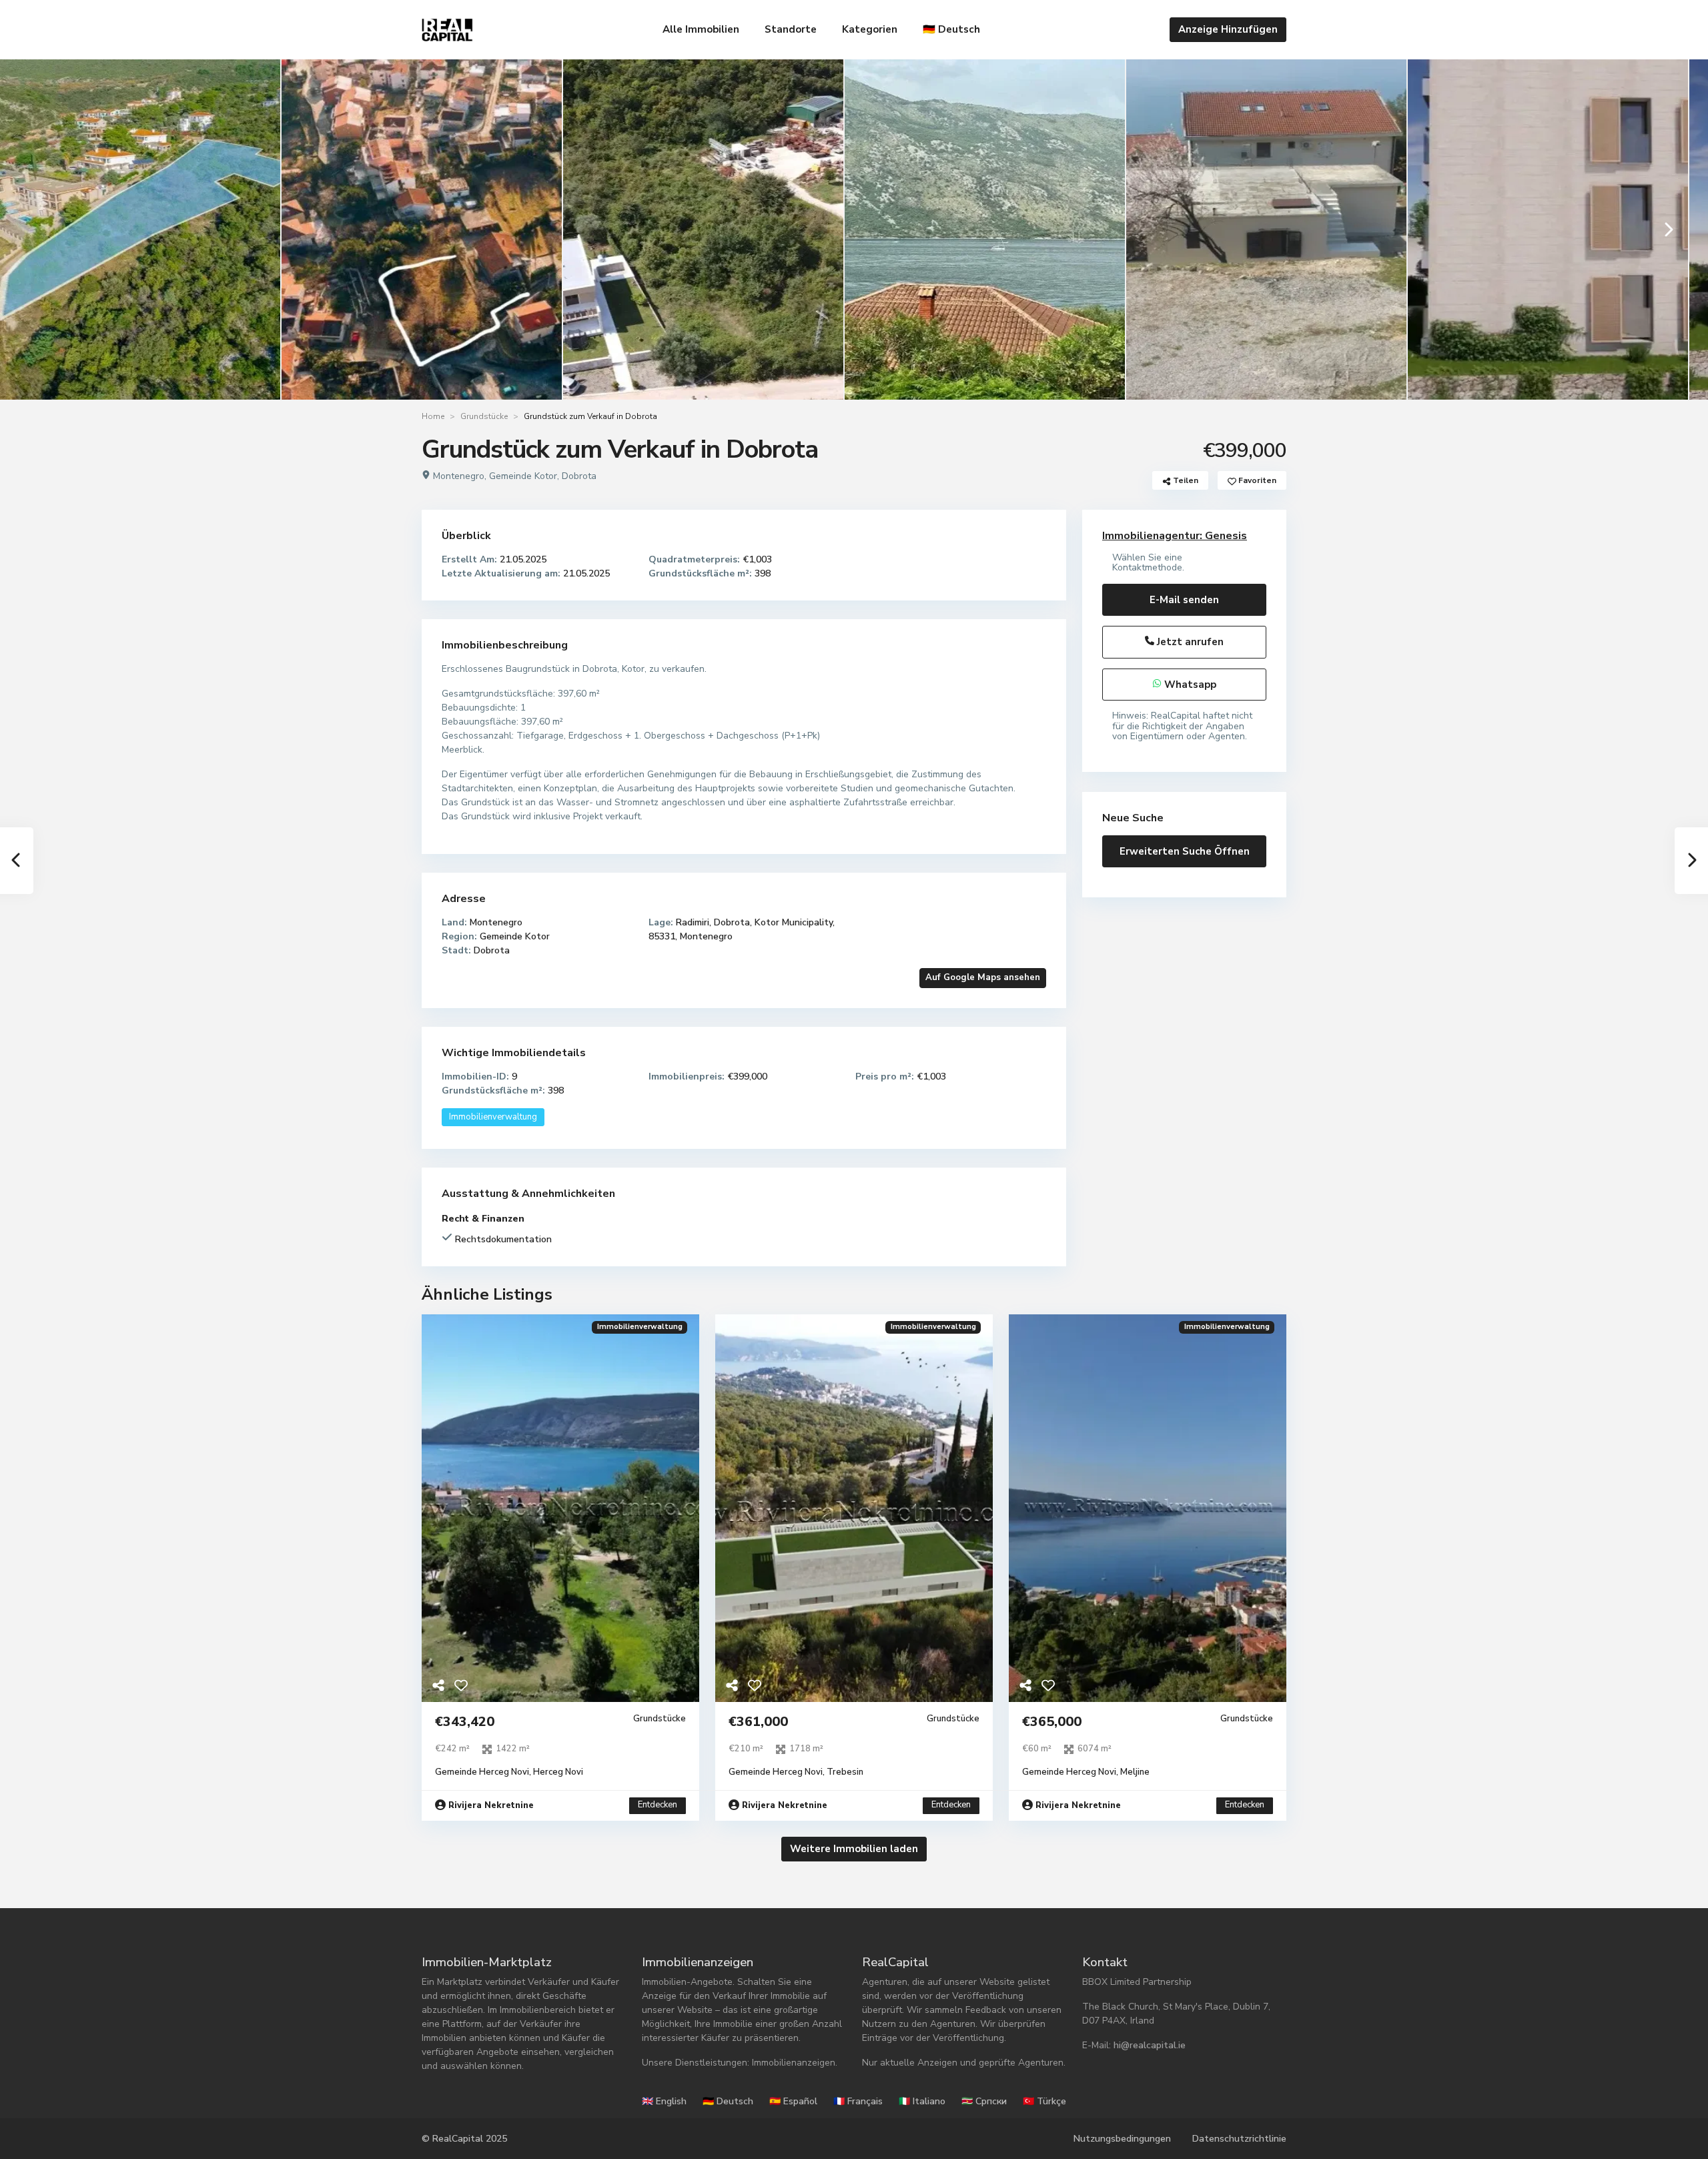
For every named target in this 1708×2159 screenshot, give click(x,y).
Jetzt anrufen (1189, 642)
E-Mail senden (1184, 600)
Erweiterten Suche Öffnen (1185, 851)
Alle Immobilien (701, 29)
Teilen (1185, 480)
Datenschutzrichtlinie (1239, 2139)
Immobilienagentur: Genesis (1175, 536)
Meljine (1135, 1772)
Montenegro (459, 476)
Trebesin (845, 1772)
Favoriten (1256, 480)
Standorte (791, 29)
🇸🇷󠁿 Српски (984, 2101)
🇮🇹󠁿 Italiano (922, 2101)
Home (433, 416)
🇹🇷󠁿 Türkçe (1044, 2101)
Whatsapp (1189, 685)
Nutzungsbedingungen (1122, 2139)
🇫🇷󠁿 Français (858, 2101)
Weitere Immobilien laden (854, 1849)
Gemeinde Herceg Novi (482, 1772)
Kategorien (870, 29)
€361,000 (758, 1722)
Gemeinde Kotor (523, 476)
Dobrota (579, 476)
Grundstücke (484, 416)
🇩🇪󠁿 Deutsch (951, 29)
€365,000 (1052, 1722)
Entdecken (658, 1805)
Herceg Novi (558, 1772)
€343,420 (465, 1722)
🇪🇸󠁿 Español (793, 2101)
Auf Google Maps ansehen (983, 977)
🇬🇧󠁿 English (664, 2101)
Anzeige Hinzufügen (1228, 29)
